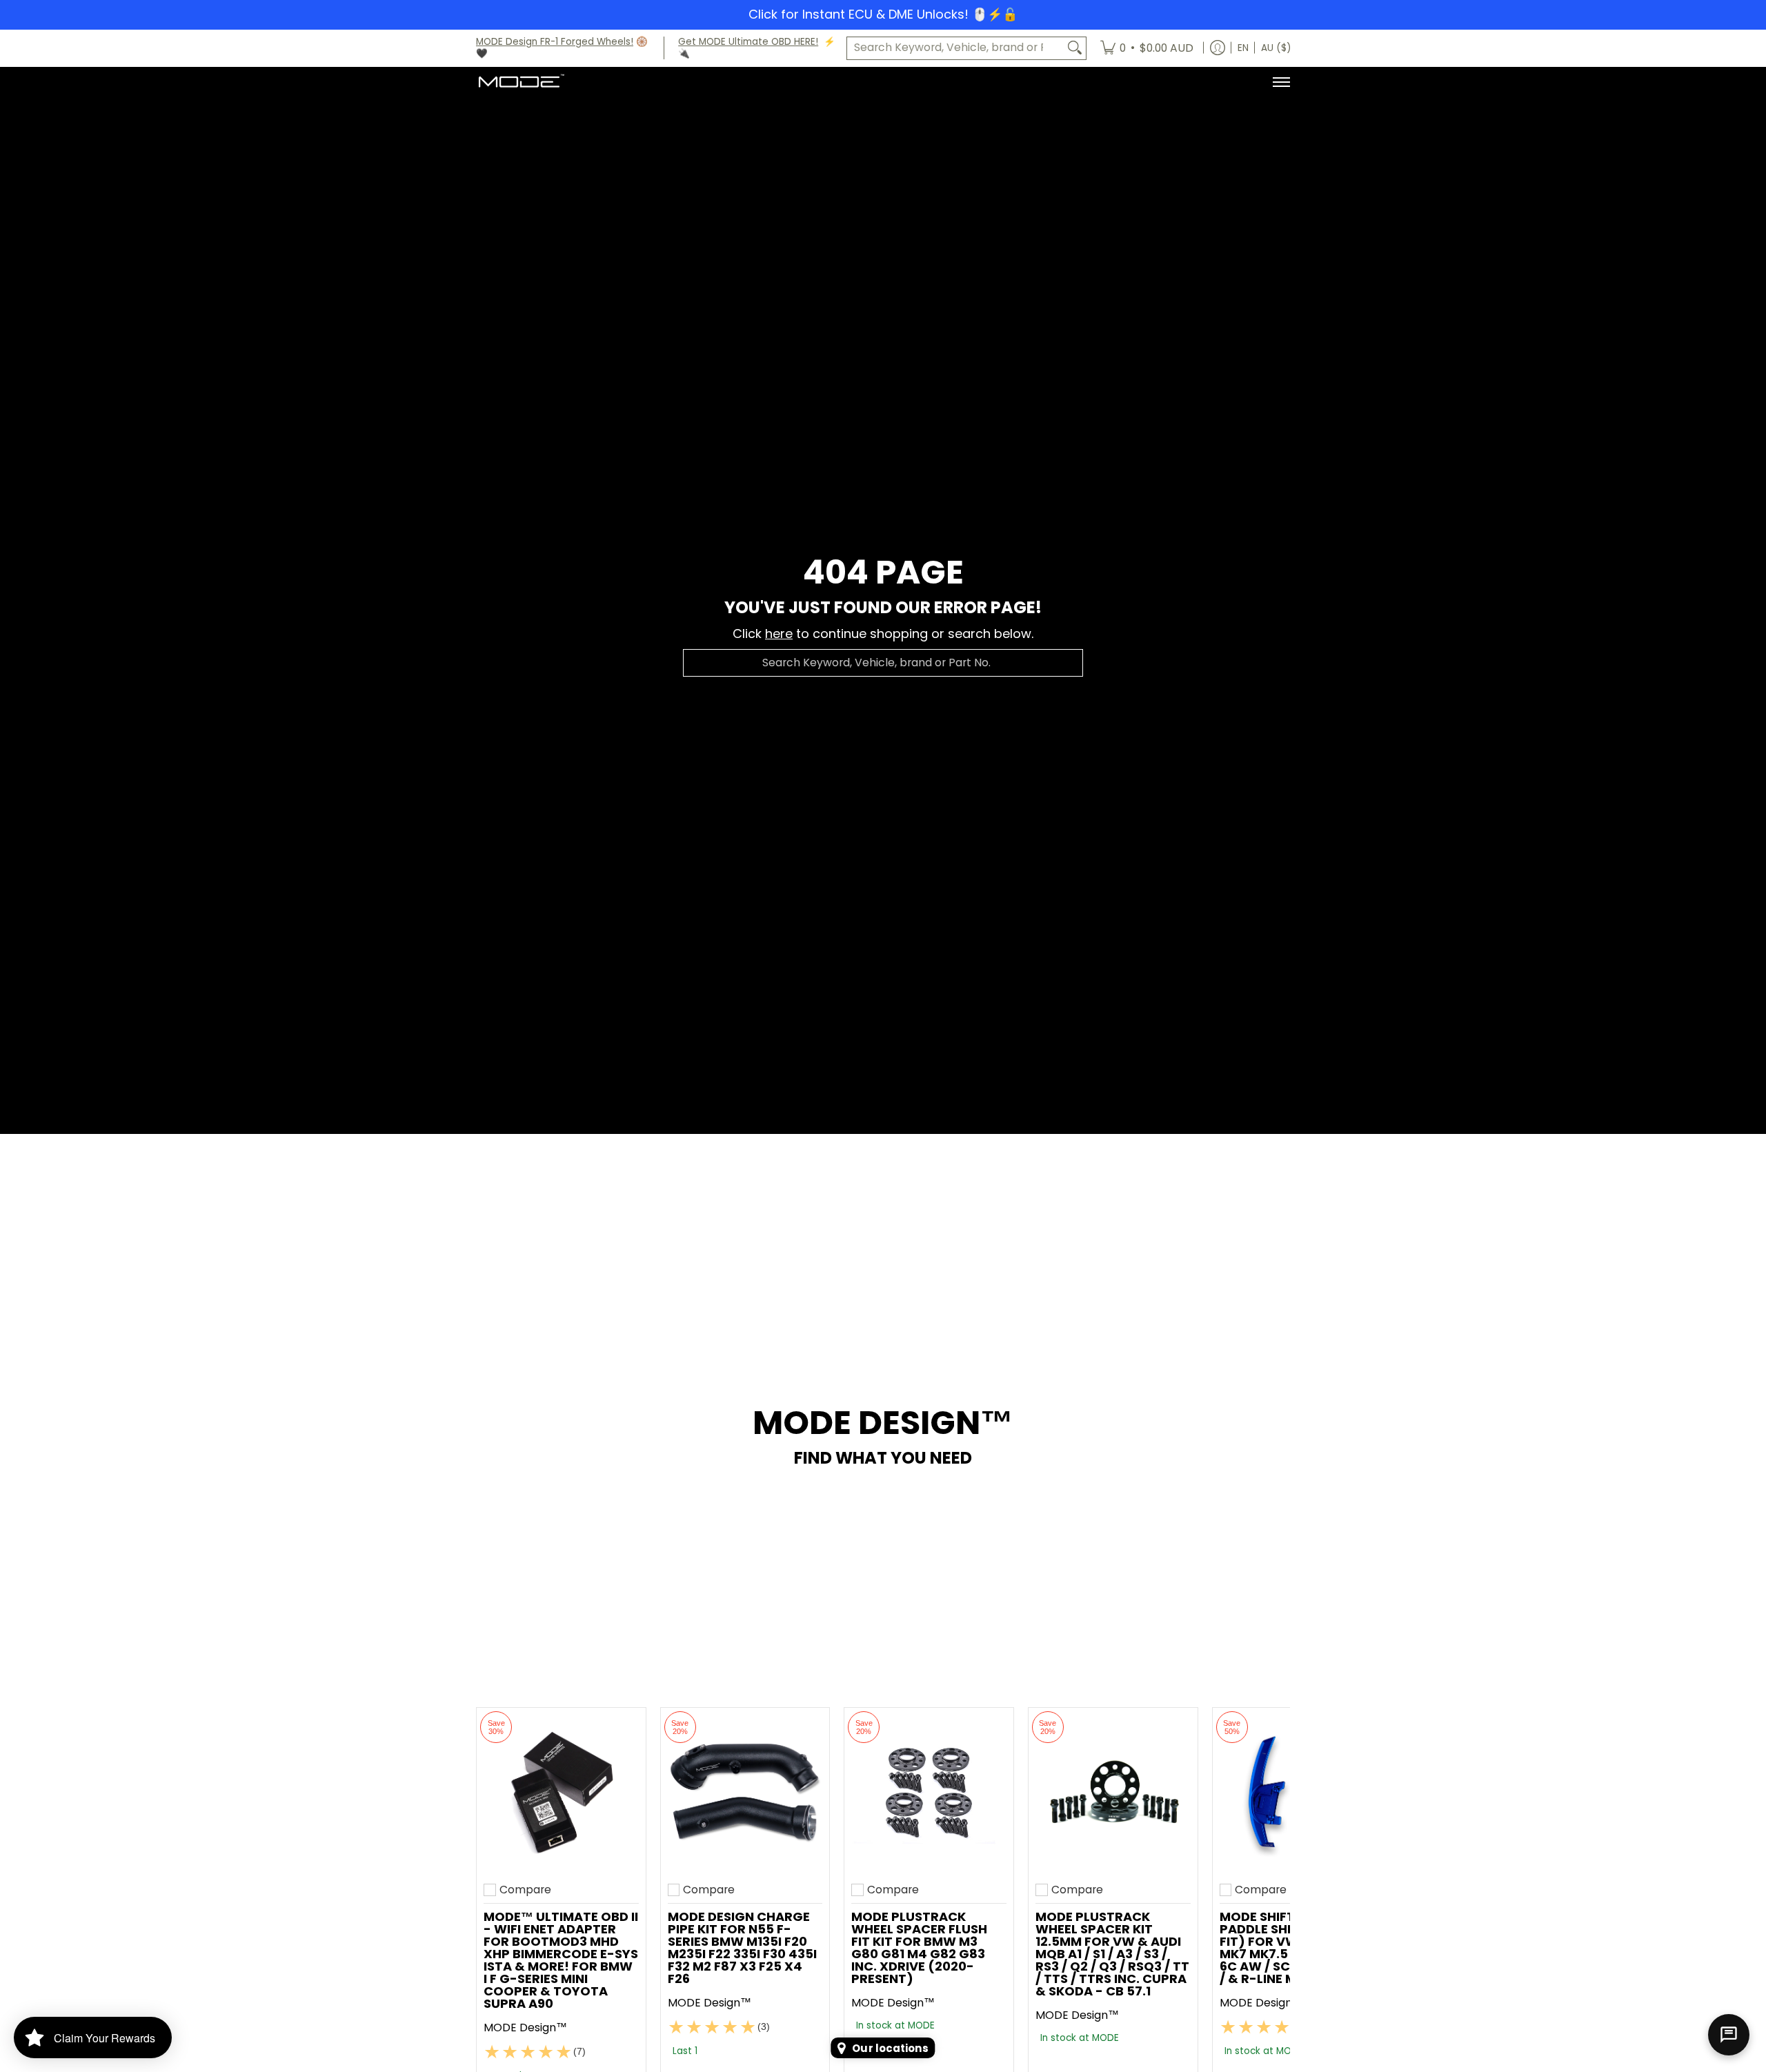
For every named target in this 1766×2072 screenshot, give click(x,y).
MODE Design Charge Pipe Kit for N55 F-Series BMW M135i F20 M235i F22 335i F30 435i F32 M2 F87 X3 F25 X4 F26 (742, 1948)
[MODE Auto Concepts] (521, 82)
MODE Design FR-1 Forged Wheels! (555, 42)
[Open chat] (1729, 2035)
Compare (525, 1890)
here (779, 634)
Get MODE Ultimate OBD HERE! (748, 42)
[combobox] (955, 48)
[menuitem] (1147, 48)
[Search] (1075, 48)
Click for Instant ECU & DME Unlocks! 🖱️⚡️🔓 (883, 14)
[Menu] (1281, 82)
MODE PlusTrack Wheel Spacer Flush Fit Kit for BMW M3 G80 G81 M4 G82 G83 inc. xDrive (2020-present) (919, 1948)
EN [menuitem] (1243, 48)
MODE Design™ (525, 2028)
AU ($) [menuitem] (1276, 48)
